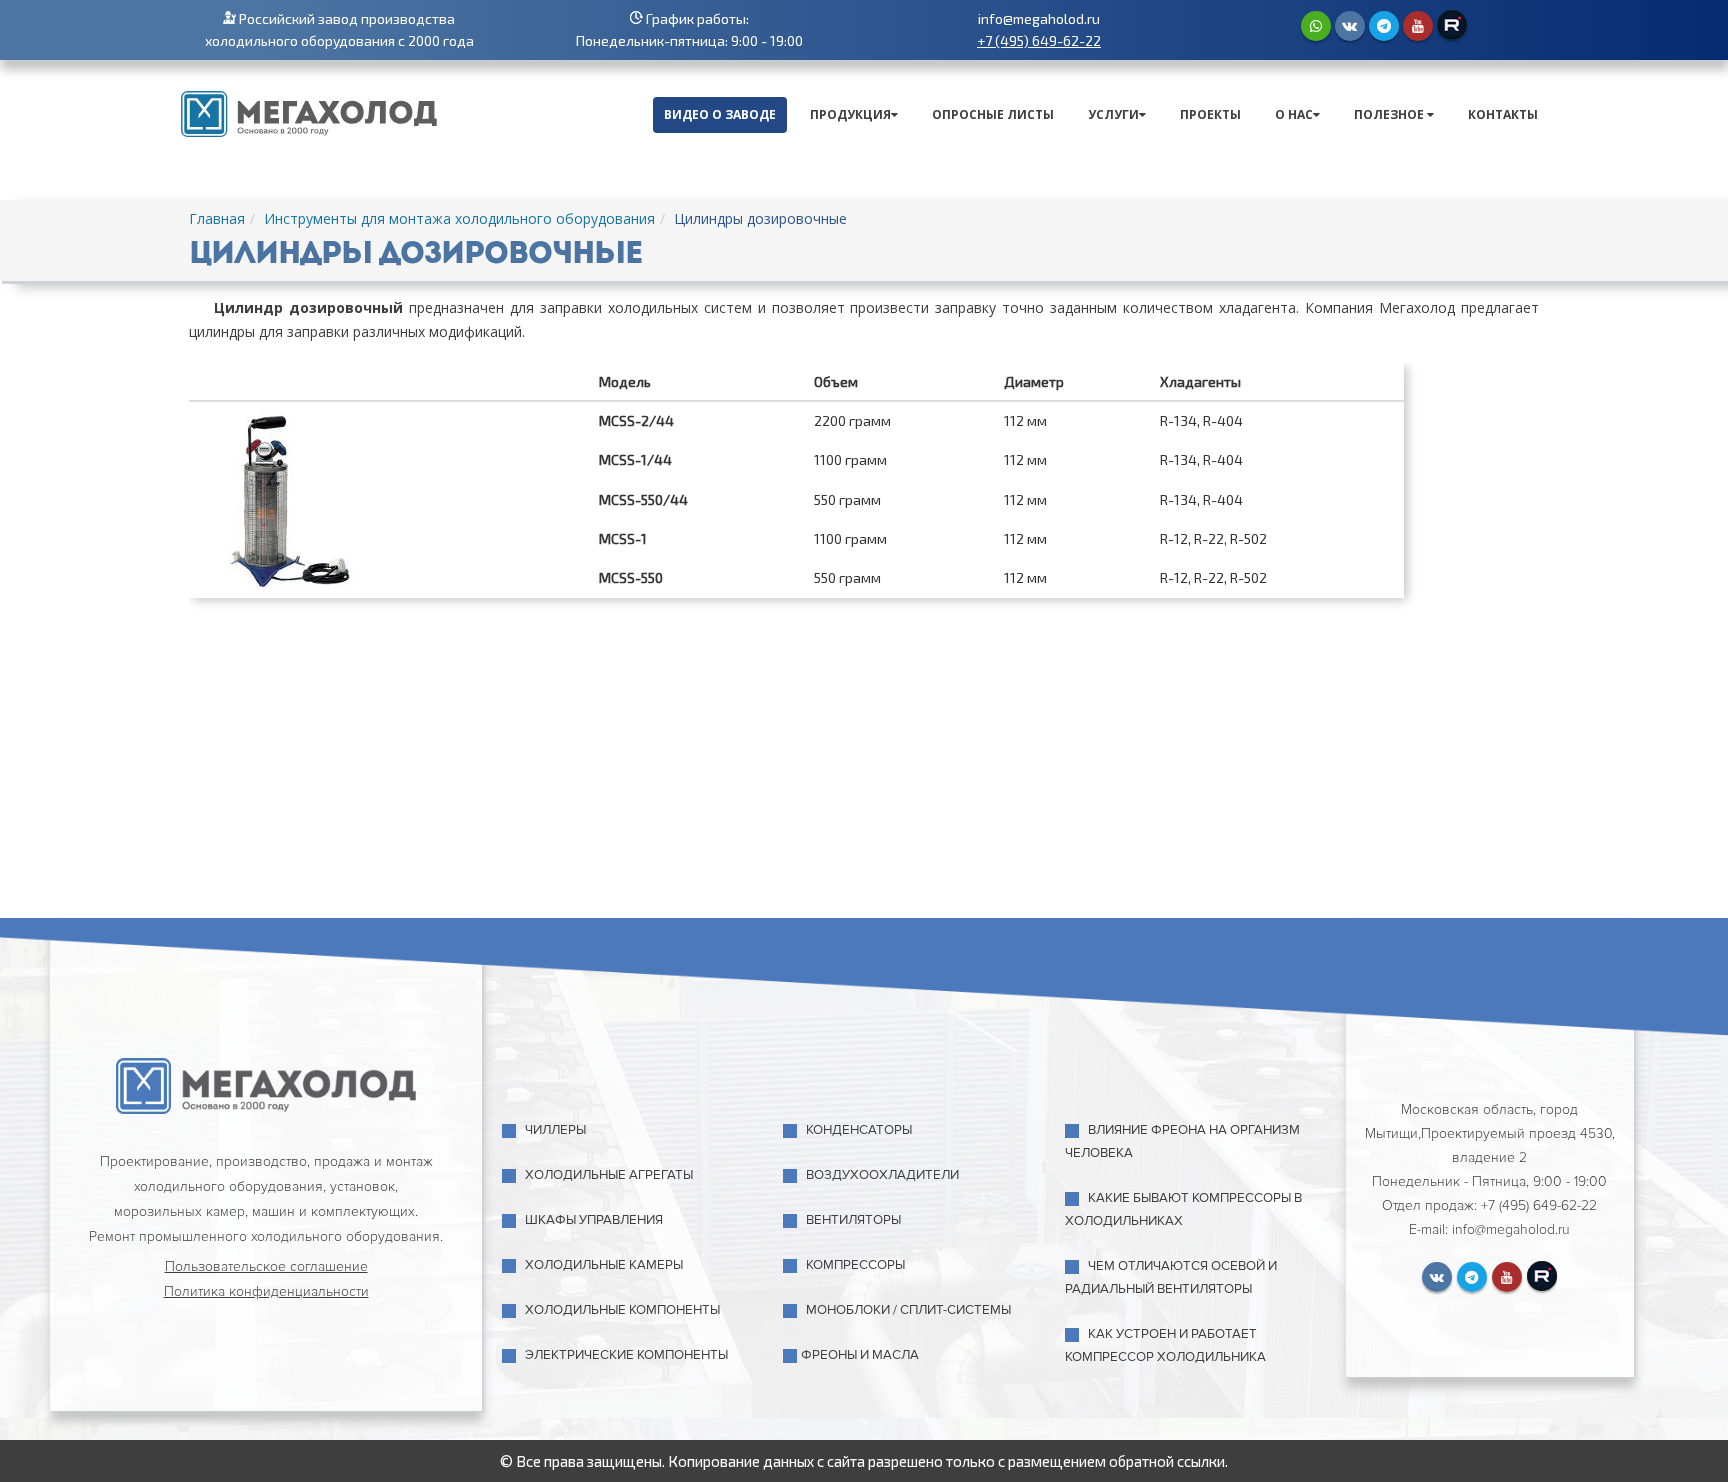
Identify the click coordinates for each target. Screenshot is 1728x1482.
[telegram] (1384, 26)
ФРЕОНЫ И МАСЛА (860, 1355)
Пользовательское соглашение (266, 1266)
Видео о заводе (720, 114)
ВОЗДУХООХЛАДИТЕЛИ (882, 1175)
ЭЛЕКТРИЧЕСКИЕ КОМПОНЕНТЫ (626, 1355)
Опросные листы (993, 114)
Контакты (1503, 114)
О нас (1294, 114)
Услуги (1113, 114)
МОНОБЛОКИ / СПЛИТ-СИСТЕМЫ (908, 1310)
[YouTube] (1418, 26)
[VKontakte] (1350, 26)
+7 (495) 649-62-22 (1039, 40)
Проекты (1210, 114)
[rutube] (1452, 25)
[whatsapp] (1316, 26)
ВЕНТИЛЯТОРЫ (853, 1220)
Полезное (1390, 114)
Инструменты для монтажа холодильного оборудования (459, 218)
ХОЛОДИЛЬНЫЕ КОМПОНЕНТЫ (622, 1310)
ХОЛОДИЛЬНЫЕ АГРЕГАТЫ (609, 1175)
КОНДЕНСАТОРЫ (859, 1130)
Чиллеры (555, 1130)
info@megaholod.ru (1039, 18)
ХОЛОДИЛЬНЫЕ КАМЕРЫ (604, 1265)
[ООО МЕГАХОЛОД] (309, 112)
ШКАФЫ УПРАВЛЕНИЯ (594, 1220)
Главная (217, 218)
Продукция (850, 114)
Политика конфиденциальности (266, 1291)
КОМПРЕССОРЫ (855, 1265)
